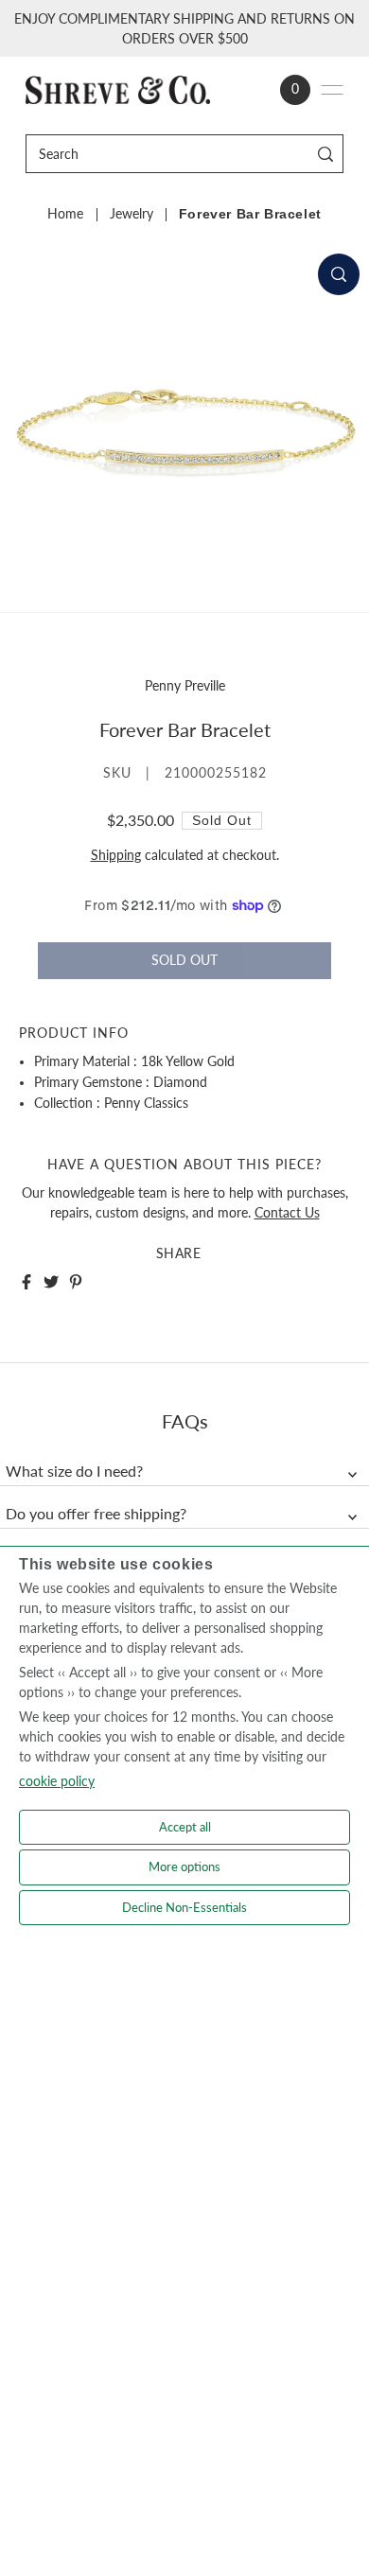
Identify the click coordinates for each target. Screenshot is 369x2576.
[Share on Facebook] (26, 1282)
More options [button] (184, 1866)
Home (65, 214)
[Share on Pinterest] (76, 1282)
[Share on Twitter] (51, 1282)
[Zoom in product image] (339, 274)
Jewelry (132, 214)
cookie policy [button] (57, 1781)
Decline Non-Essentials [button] (184, 1907)
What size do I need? (74, 1471)
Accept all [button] (185, 1827)
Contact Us (287, 1213)
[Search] (326, 154)
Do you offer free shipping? (96, 1514)
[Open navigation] (332, 90)
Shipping (116, 855)
